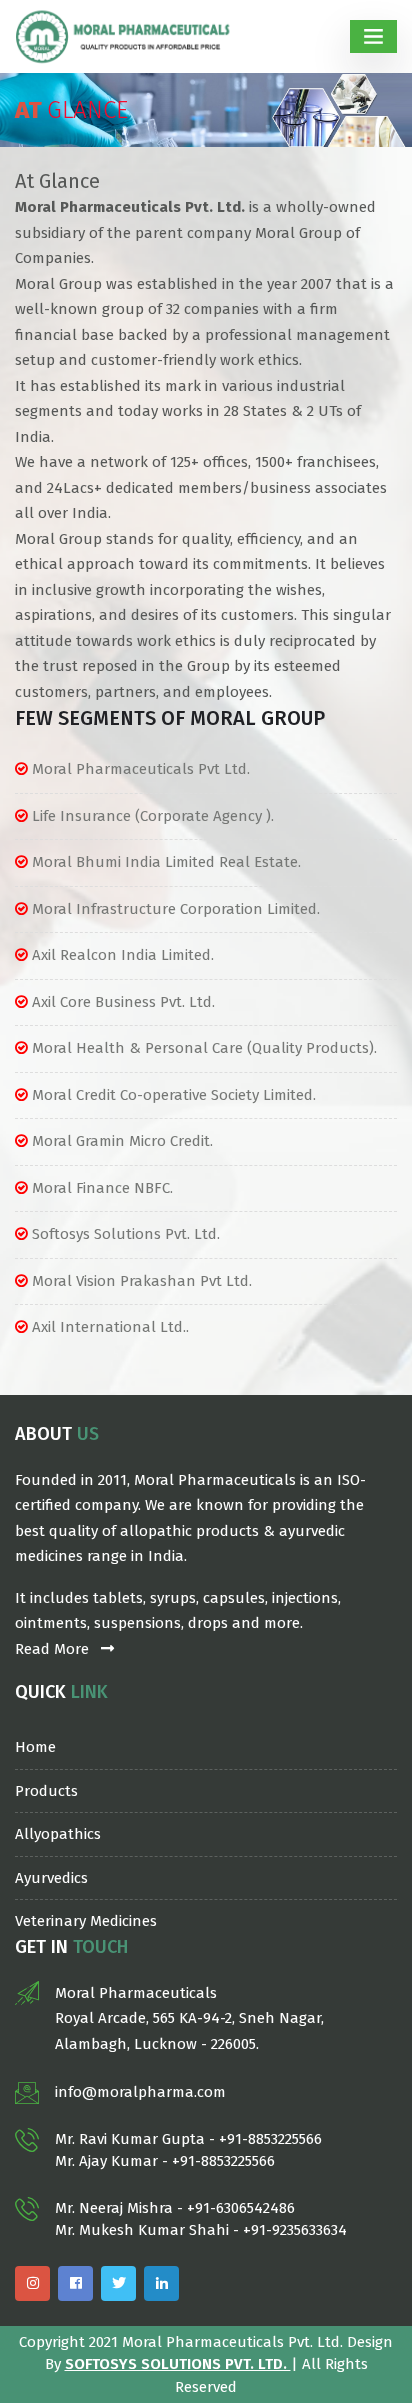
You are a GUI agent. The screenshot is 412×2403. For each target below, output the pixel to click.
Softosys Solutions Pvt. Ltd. (178, 2364)
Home (35, 1747)
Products (46, 1791)
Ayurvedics (51, 1878)
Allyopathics (58, 1834)
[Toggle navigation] (373, 36)
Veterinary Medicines (86, 1921)
